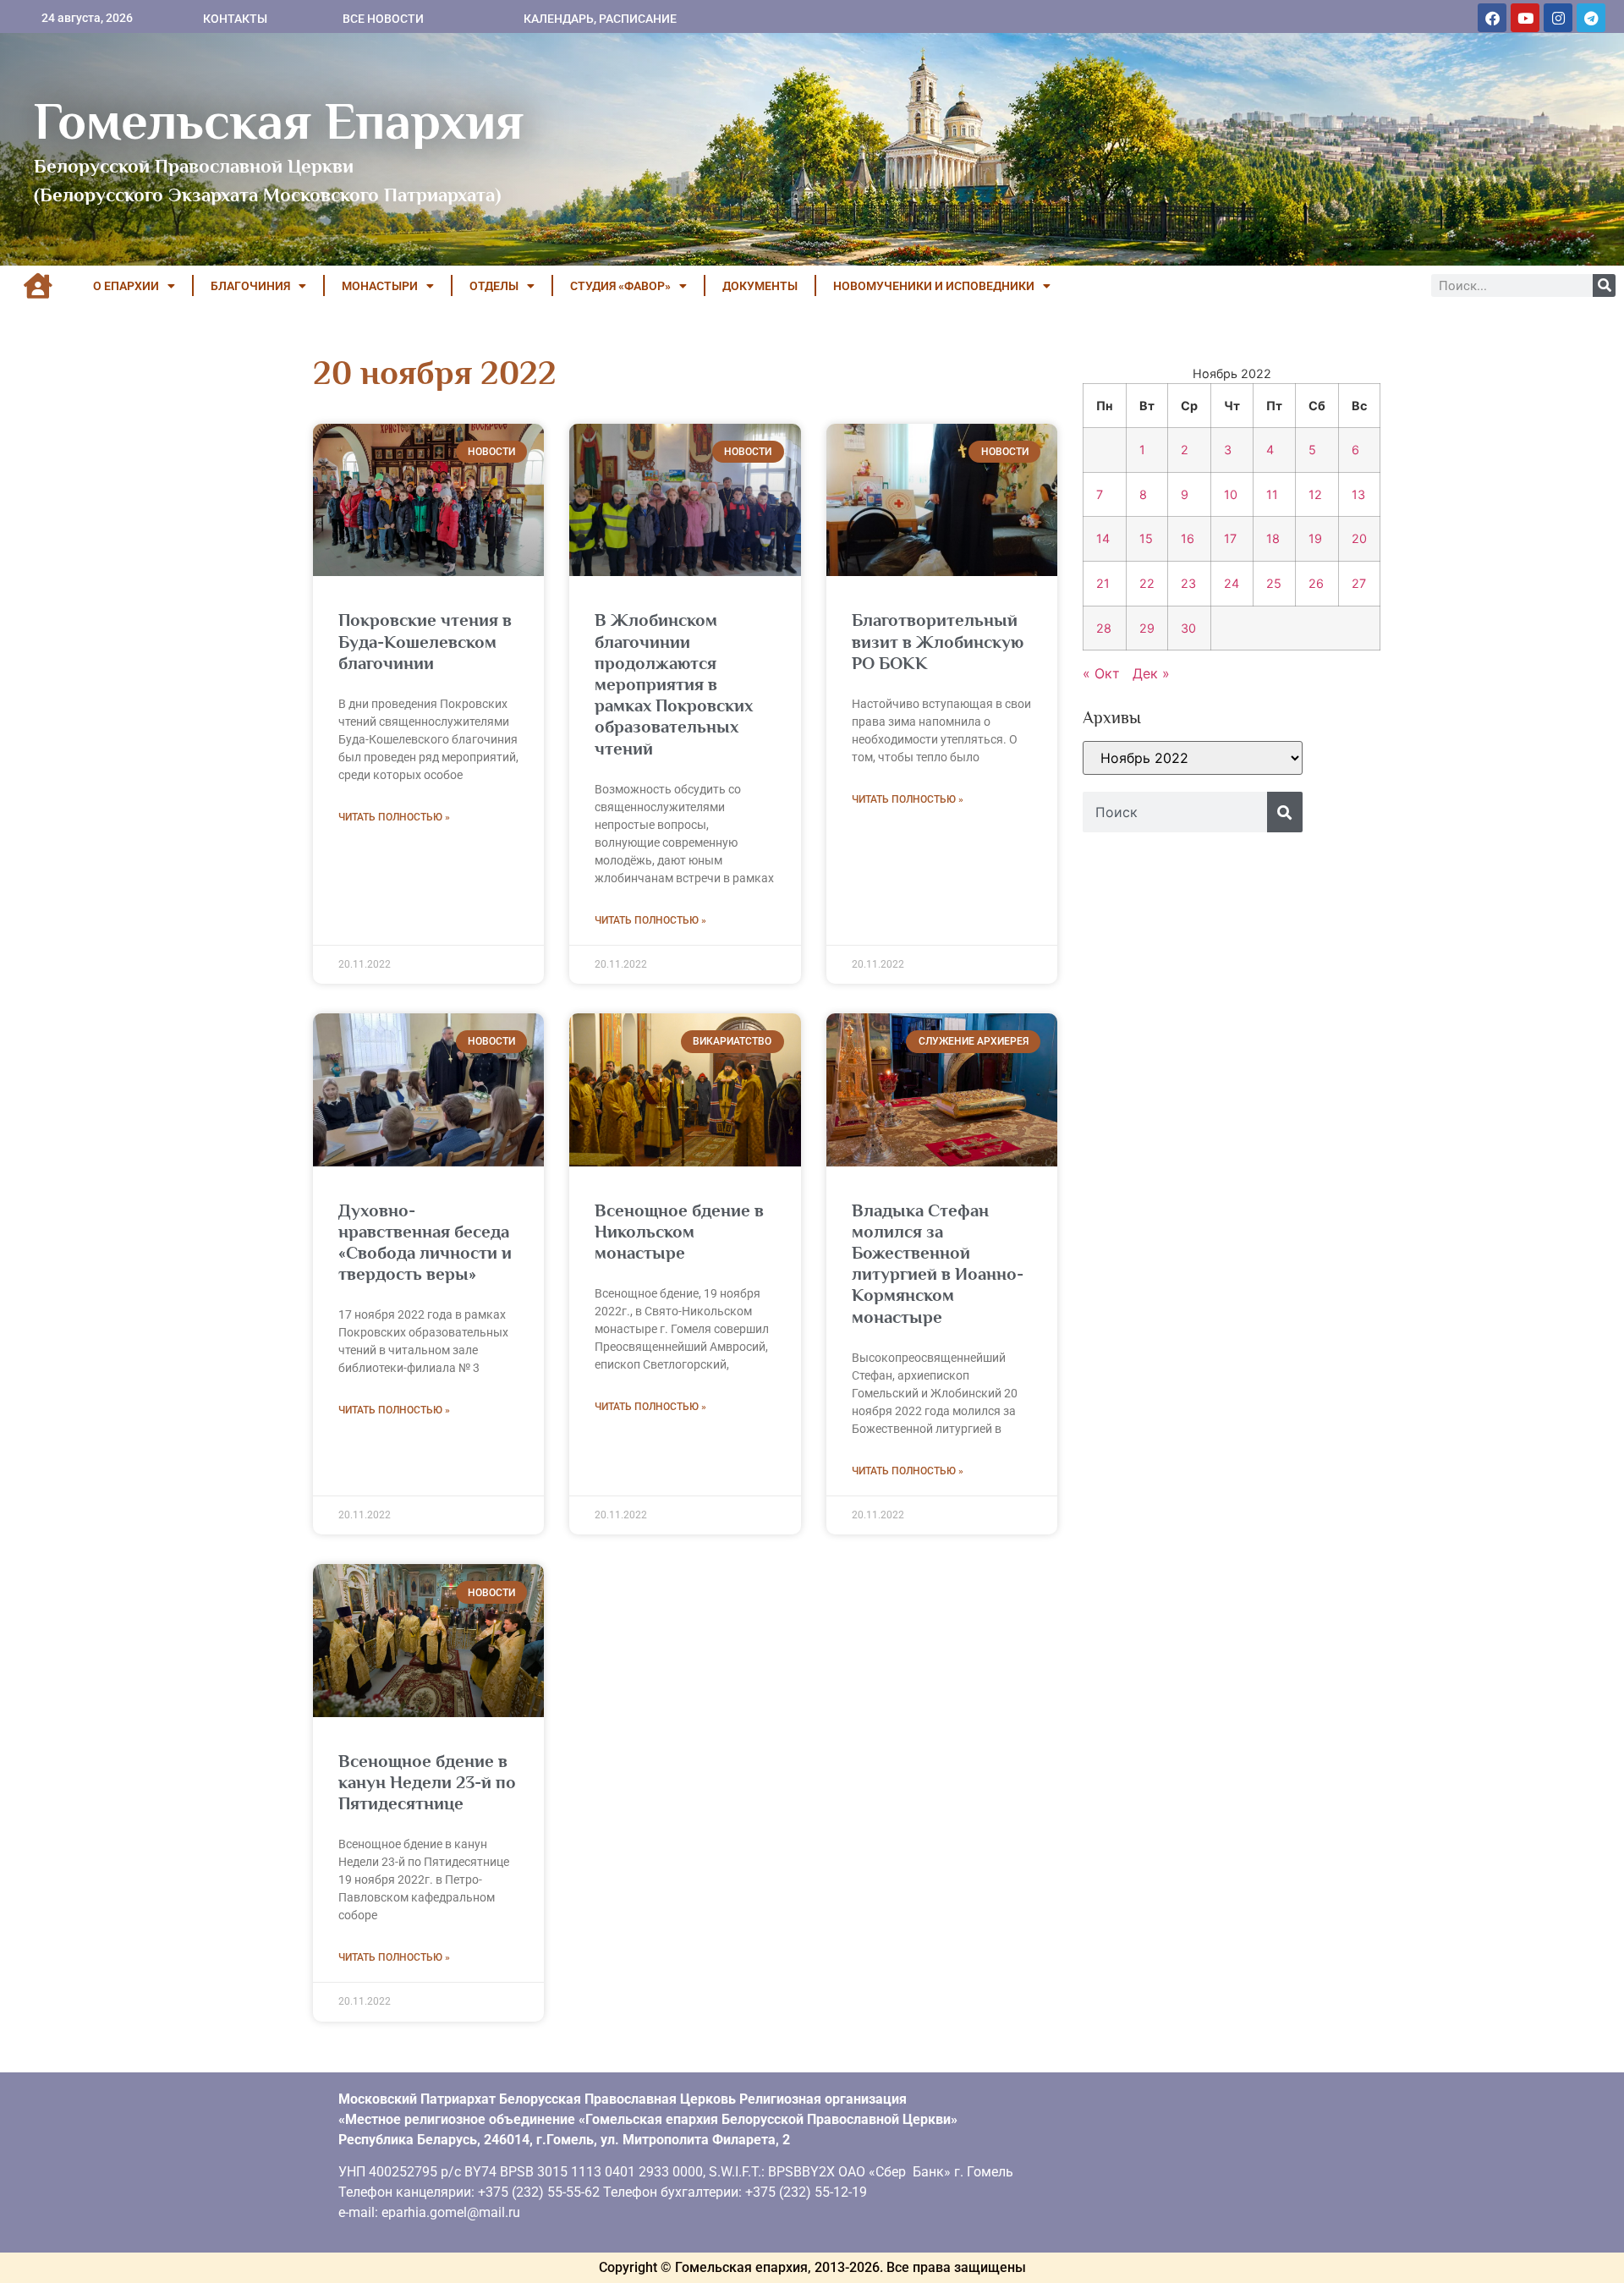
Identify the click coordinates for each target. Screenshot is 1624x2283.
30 (1188, 628)
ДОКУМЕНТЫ (760, 286)
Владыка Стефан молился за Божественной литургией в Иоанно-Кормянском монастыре (938, 1264)
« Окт (1101, 673)
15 (1146, 538)
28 (1104, 628)
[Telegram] (1591, 18)
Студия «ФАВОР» (620, 286)
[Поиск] (1604, 285)
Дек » (1151, 673)
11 (1272, 494)
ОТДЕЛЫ (494, 286)
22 (1147, 583)
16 (1188, 538)
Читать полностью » (394, 817)
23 (1188, 583)
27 (1359, 583)
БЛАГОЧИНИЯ (250, 286)
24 (1232, 583)
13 (1358, 494)
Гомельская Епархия (279, 121)
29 (1147, 628)
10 (1231, 494)
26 (1316, 583)
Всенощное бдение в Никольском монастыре (679, 1232)
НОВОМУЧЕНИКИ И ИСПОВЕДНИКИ (934, 286)
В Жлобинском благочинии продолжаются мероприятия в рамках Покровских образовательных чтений (674, 684)
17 (1230, 538)
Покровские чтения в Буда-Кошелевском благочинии (425, 641)
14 (1103, 538)
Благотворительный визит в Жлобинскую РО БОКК (938, 641)
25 (1274, 583)
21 (1103, 583)
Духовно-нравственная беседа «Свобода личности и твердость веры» (425, 1243)
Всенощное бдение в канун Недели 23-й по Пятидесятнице (427, 1782)
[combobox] (1175, 812)
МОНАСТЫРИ (380, 286)
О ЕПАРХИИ (126, 286)
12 (1315, 494)
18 (1273, 538)
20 (1359, 538)
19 (1315, 538)
